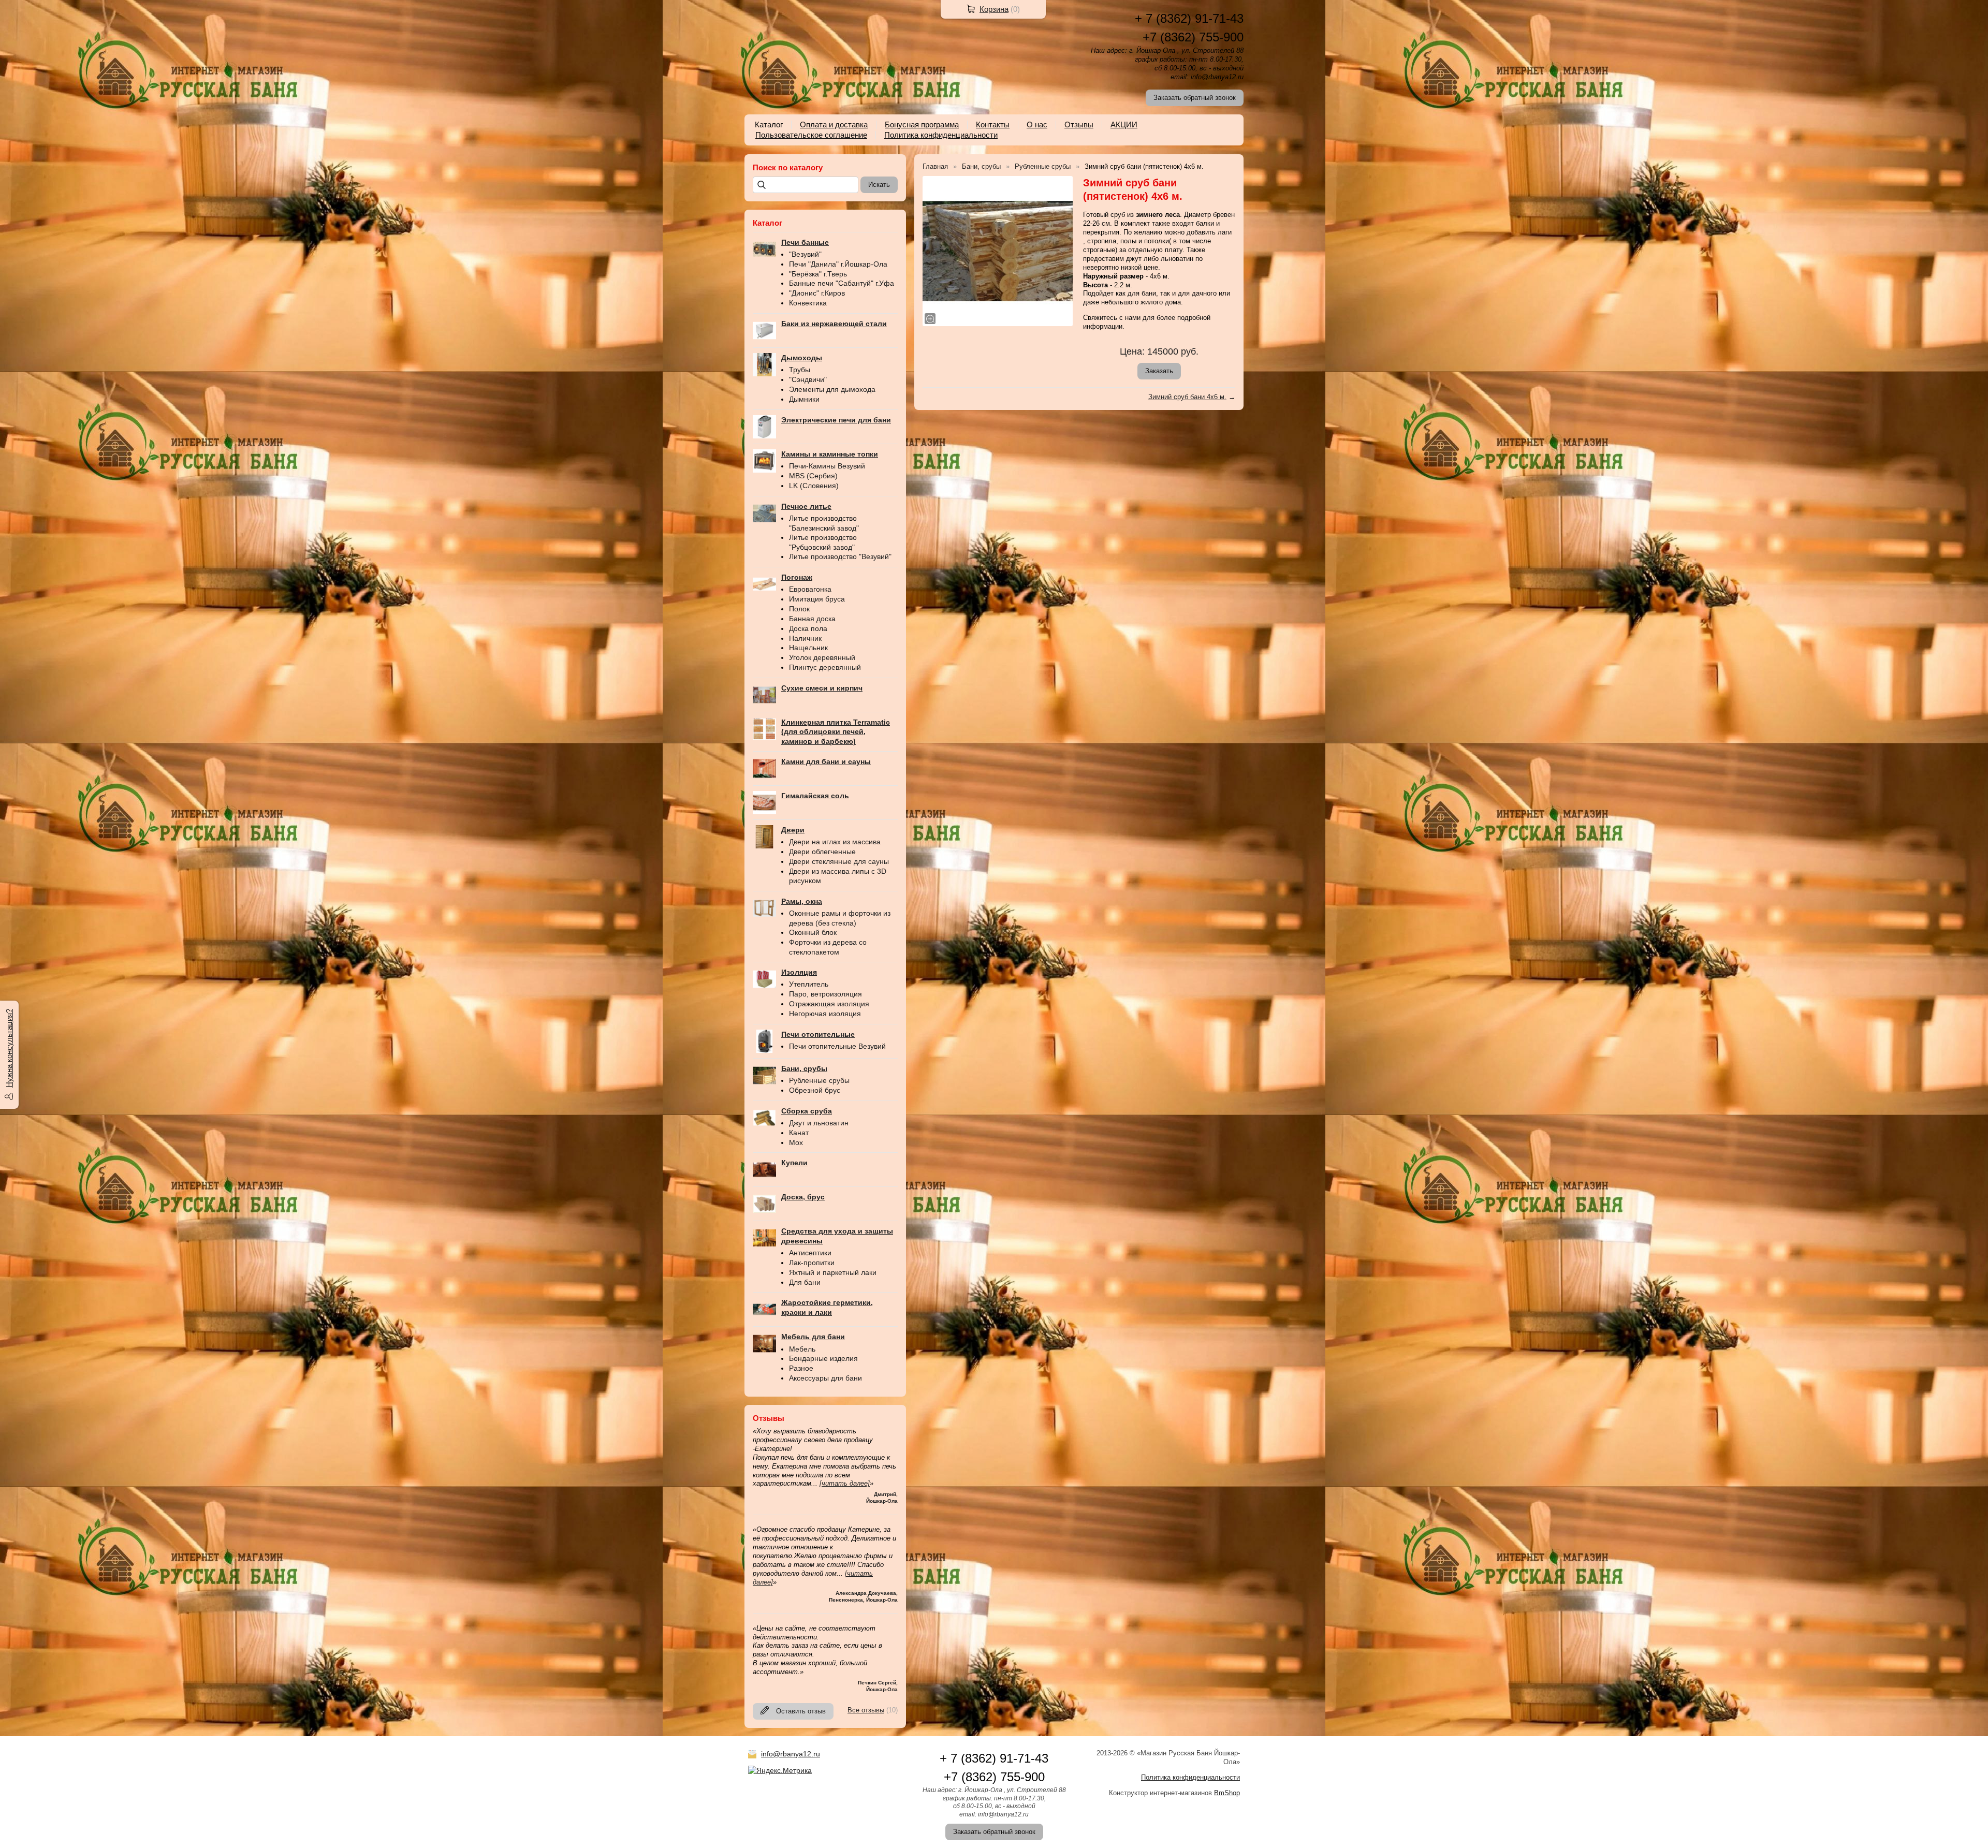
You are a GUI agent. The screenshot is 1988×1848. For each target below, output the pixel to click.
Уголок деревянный (822, 657)
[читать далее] (845, 1483)
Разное (801, 1368)
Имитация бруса (817, 599)
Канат (799, 1133)
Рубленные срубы (819, 1080)
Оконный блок (813, 932)
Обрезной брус (815, 1090)
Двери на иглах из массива (835, 842)
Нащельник (808, 648)
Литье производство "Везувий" (840, 556)
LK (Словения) (814, 486)
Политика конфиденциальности (941, 135)
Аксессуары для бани (825, 1378)
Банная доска (812, 619)
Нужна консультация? (9, 1048)
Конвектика (808, 303)
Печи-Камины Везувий (827, 466)
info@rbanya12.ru (791, 1754)
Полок (799, 609)
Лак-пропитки (812, 1263)
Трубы (800, 370)
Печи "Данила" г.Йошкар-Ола (838, 264)
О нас (1037, 124)
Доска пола (808, 628)
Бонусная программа (922, 124)
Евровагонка (810, 589)
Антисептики (810, 1253)
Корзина (994, 9)
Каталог (769, 124)
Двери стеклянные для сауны (839, 861)
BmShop (1227, 1793)
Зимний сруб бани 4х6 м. (1187, 397)
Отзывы (1079, 124)
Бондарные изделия (823, 1358)
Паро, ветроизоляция (825, 994)
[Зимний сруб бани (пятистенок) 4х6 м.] (998, 251)
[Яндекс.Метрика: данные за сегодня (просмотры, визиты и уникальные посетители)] (780, 1770)
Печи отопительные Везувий (837, 1046)
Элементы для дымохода (832, 389)
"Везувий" (805, 254)
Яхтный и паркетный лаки (833, 1272)
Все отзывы (866, 1710)
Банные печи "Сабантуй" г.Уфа (842, 283)
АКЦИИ (1124, 124)
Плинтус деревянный (825, 667)
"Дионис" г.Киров (817, 293)
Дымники (804, 399)
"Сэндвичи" (808, 379)
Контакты (993, 124)
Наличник (805, 638)
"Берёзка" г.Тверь (818, 274)
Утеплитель (809, 984)
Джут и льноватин (819, 1123)
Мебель (802, 1349)
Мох (796, 1142)
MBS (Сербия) (813, 476)
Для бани (805, 1282)
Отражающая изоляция (829, 1004)
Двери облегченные (822, 852)
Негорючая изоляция (825, 1014)
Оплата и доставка (834, 124)
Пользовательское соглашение (811, 135)
